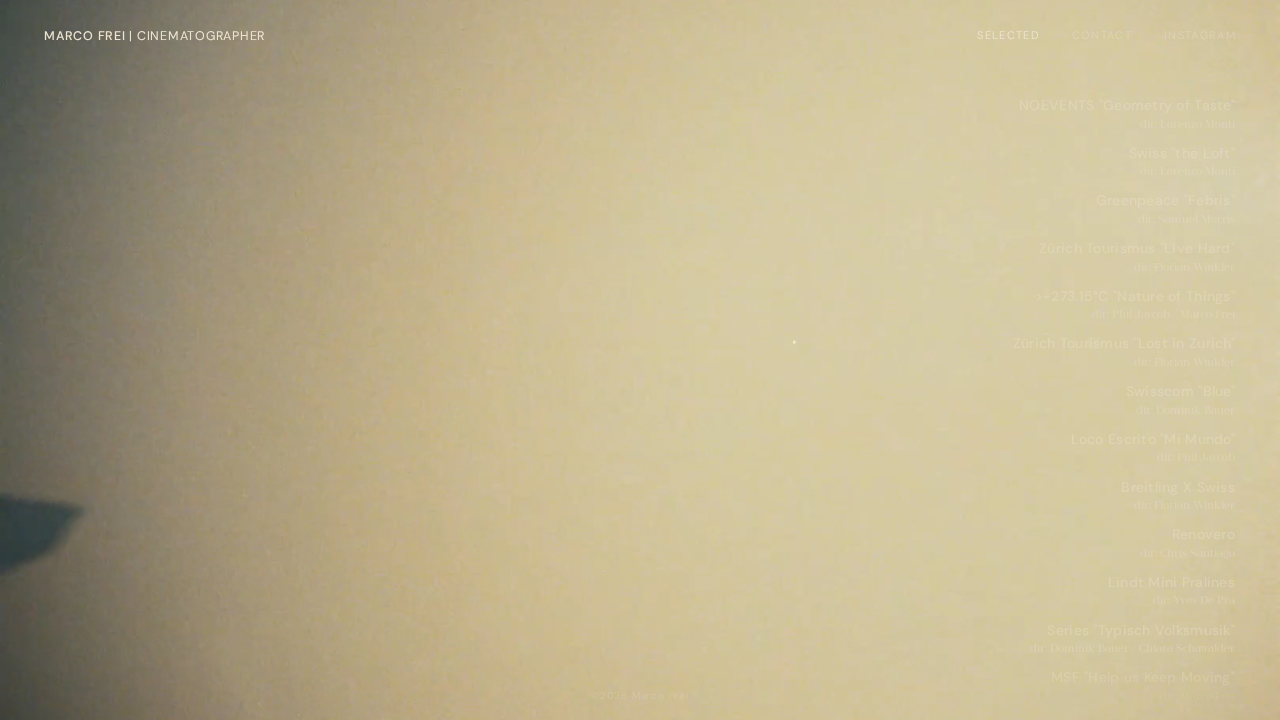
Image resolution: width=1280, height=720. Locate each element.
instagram (1200, 35)
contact (1102, 35)
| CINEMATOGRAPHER (154, 36)
